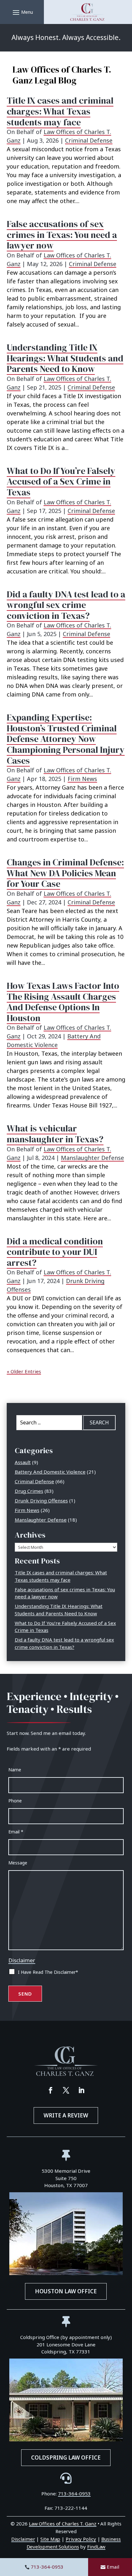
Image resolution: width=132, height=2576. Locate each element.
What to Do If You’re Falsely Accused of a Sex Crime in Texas (61, 481)
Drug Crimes (29, 1491)
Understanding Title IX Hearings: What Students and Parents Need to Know (65, 358)
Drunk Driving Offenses (41, 1501)
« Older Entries (24, 1371)
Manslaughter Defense (92, 1158)
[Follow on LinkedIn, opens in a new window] (81, 2090)
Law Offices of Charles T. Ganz (63, 2524)
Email (113, 2567)
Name (15, 1770)
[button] (22, 12)
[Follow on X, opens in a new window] (66, 2090)
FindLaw (96, 2547)
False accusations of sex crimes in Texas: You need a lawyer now (62, 235)
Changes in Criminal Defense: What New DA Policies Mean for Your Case (65, 873)
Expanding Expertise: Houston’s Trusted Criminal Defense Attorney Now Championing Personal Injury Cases (66, 739)
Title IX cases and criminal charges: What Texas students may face (60, 111)
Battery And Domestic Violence (50, 1472)
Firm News (82, 779)
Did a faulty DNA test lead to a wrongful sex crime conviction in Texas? (66, 605)
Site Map (50, 2539)
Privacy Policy (81, 2539)
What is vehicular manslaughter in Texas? (55, 1134)
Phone (15, 1801)
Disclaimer (22, 1960)
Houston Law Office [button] (66, 2291)
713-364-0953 (47, 2567)
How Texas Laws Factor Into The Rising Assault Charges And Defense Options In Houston (63, 1002)
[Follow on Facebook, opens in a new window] (51, 2090)
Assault (23, 1462)
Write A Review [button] (66, 2115)
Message (18, 1863)
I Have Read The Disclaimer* (48, 1972)
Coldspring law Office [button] (66, 2458)
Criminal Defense (89, 140)
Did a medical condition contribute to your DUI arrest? (55, 1252)
